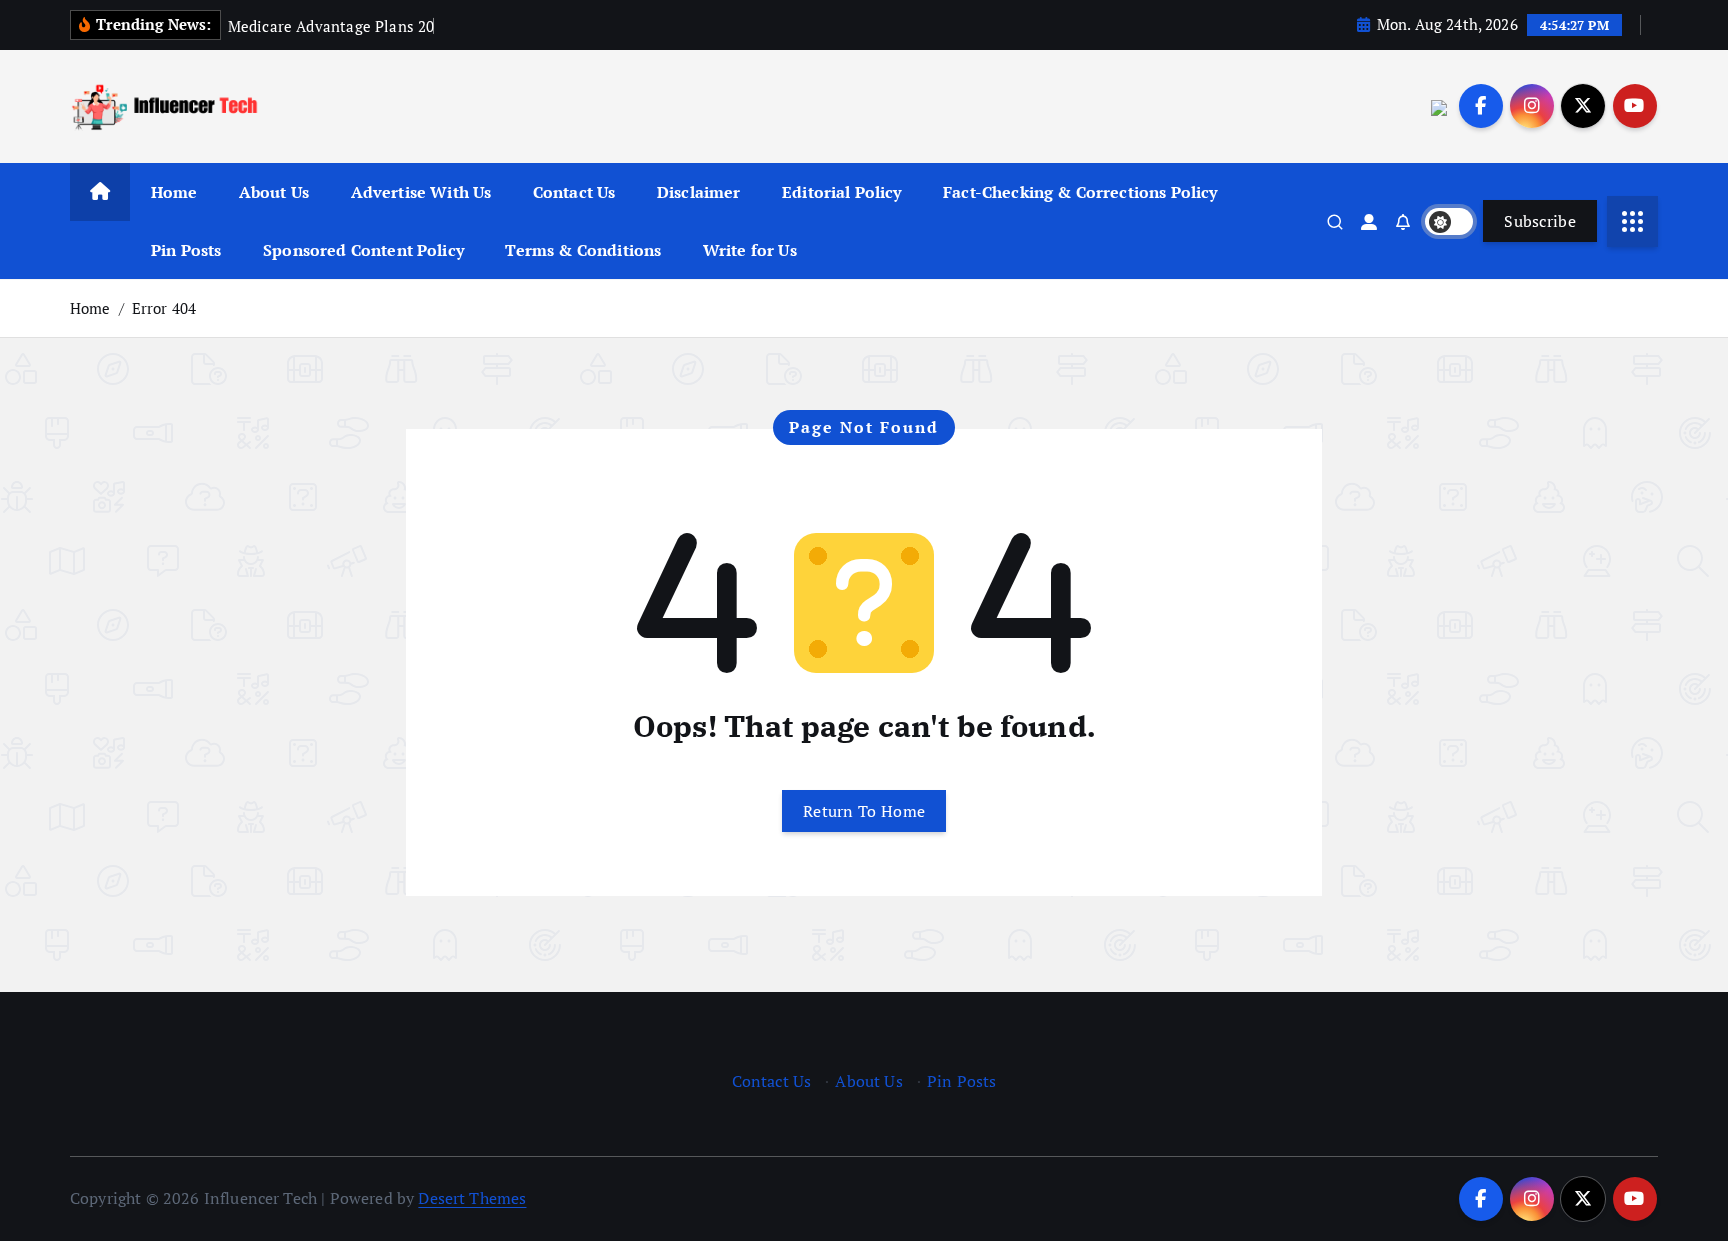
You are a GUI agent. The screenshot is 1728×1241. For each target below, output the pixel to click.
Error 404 (164, 308)
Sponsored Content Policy (363, 250)
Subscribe (1540, 221)
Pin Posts (186, 250)
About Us (274, 192)
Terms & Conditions (583, 250)
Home (174, 192)
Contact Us (574, 192)
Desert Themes (472, 1198)
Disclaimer (699, 192)
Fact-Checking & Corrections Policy (1080, 192)
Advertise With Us (421, 192)
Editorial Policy (842, 192)
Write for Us (750, 250)
